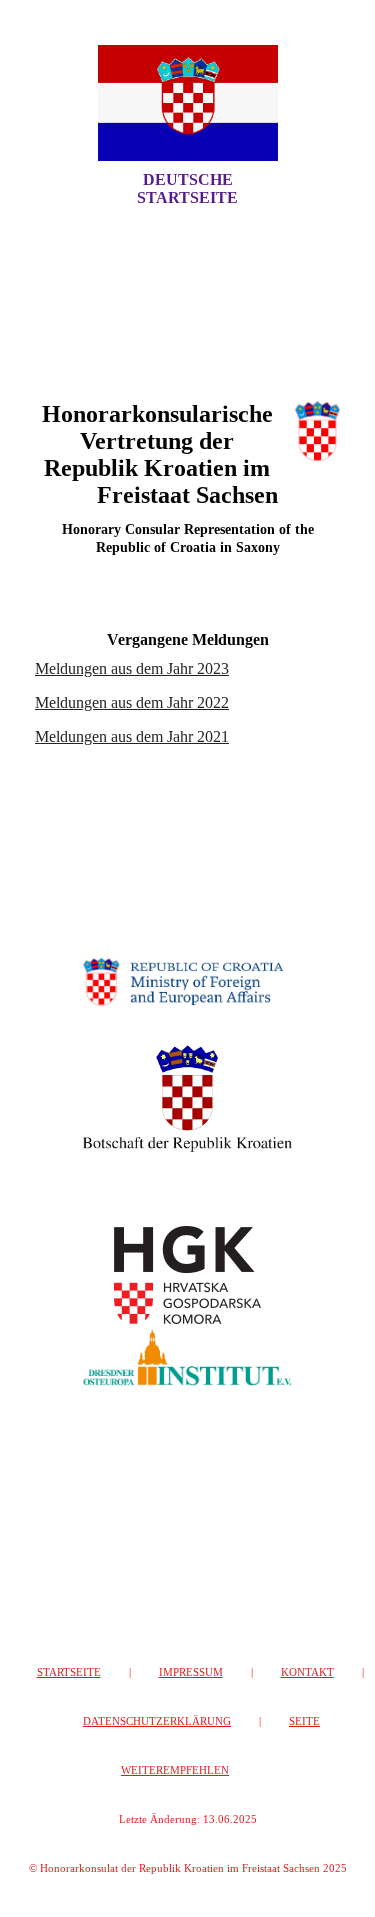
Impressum (191, 1672)
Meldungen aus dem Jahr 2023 (132, 668)
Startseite (69, 1672)
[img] (188, 103)
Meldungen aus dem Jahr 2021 (132, 736)
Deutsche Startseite (187, 188)
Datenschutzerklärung (157, 1721)
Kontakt (307, 1672)
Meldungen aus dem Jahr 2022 (132, 702)
